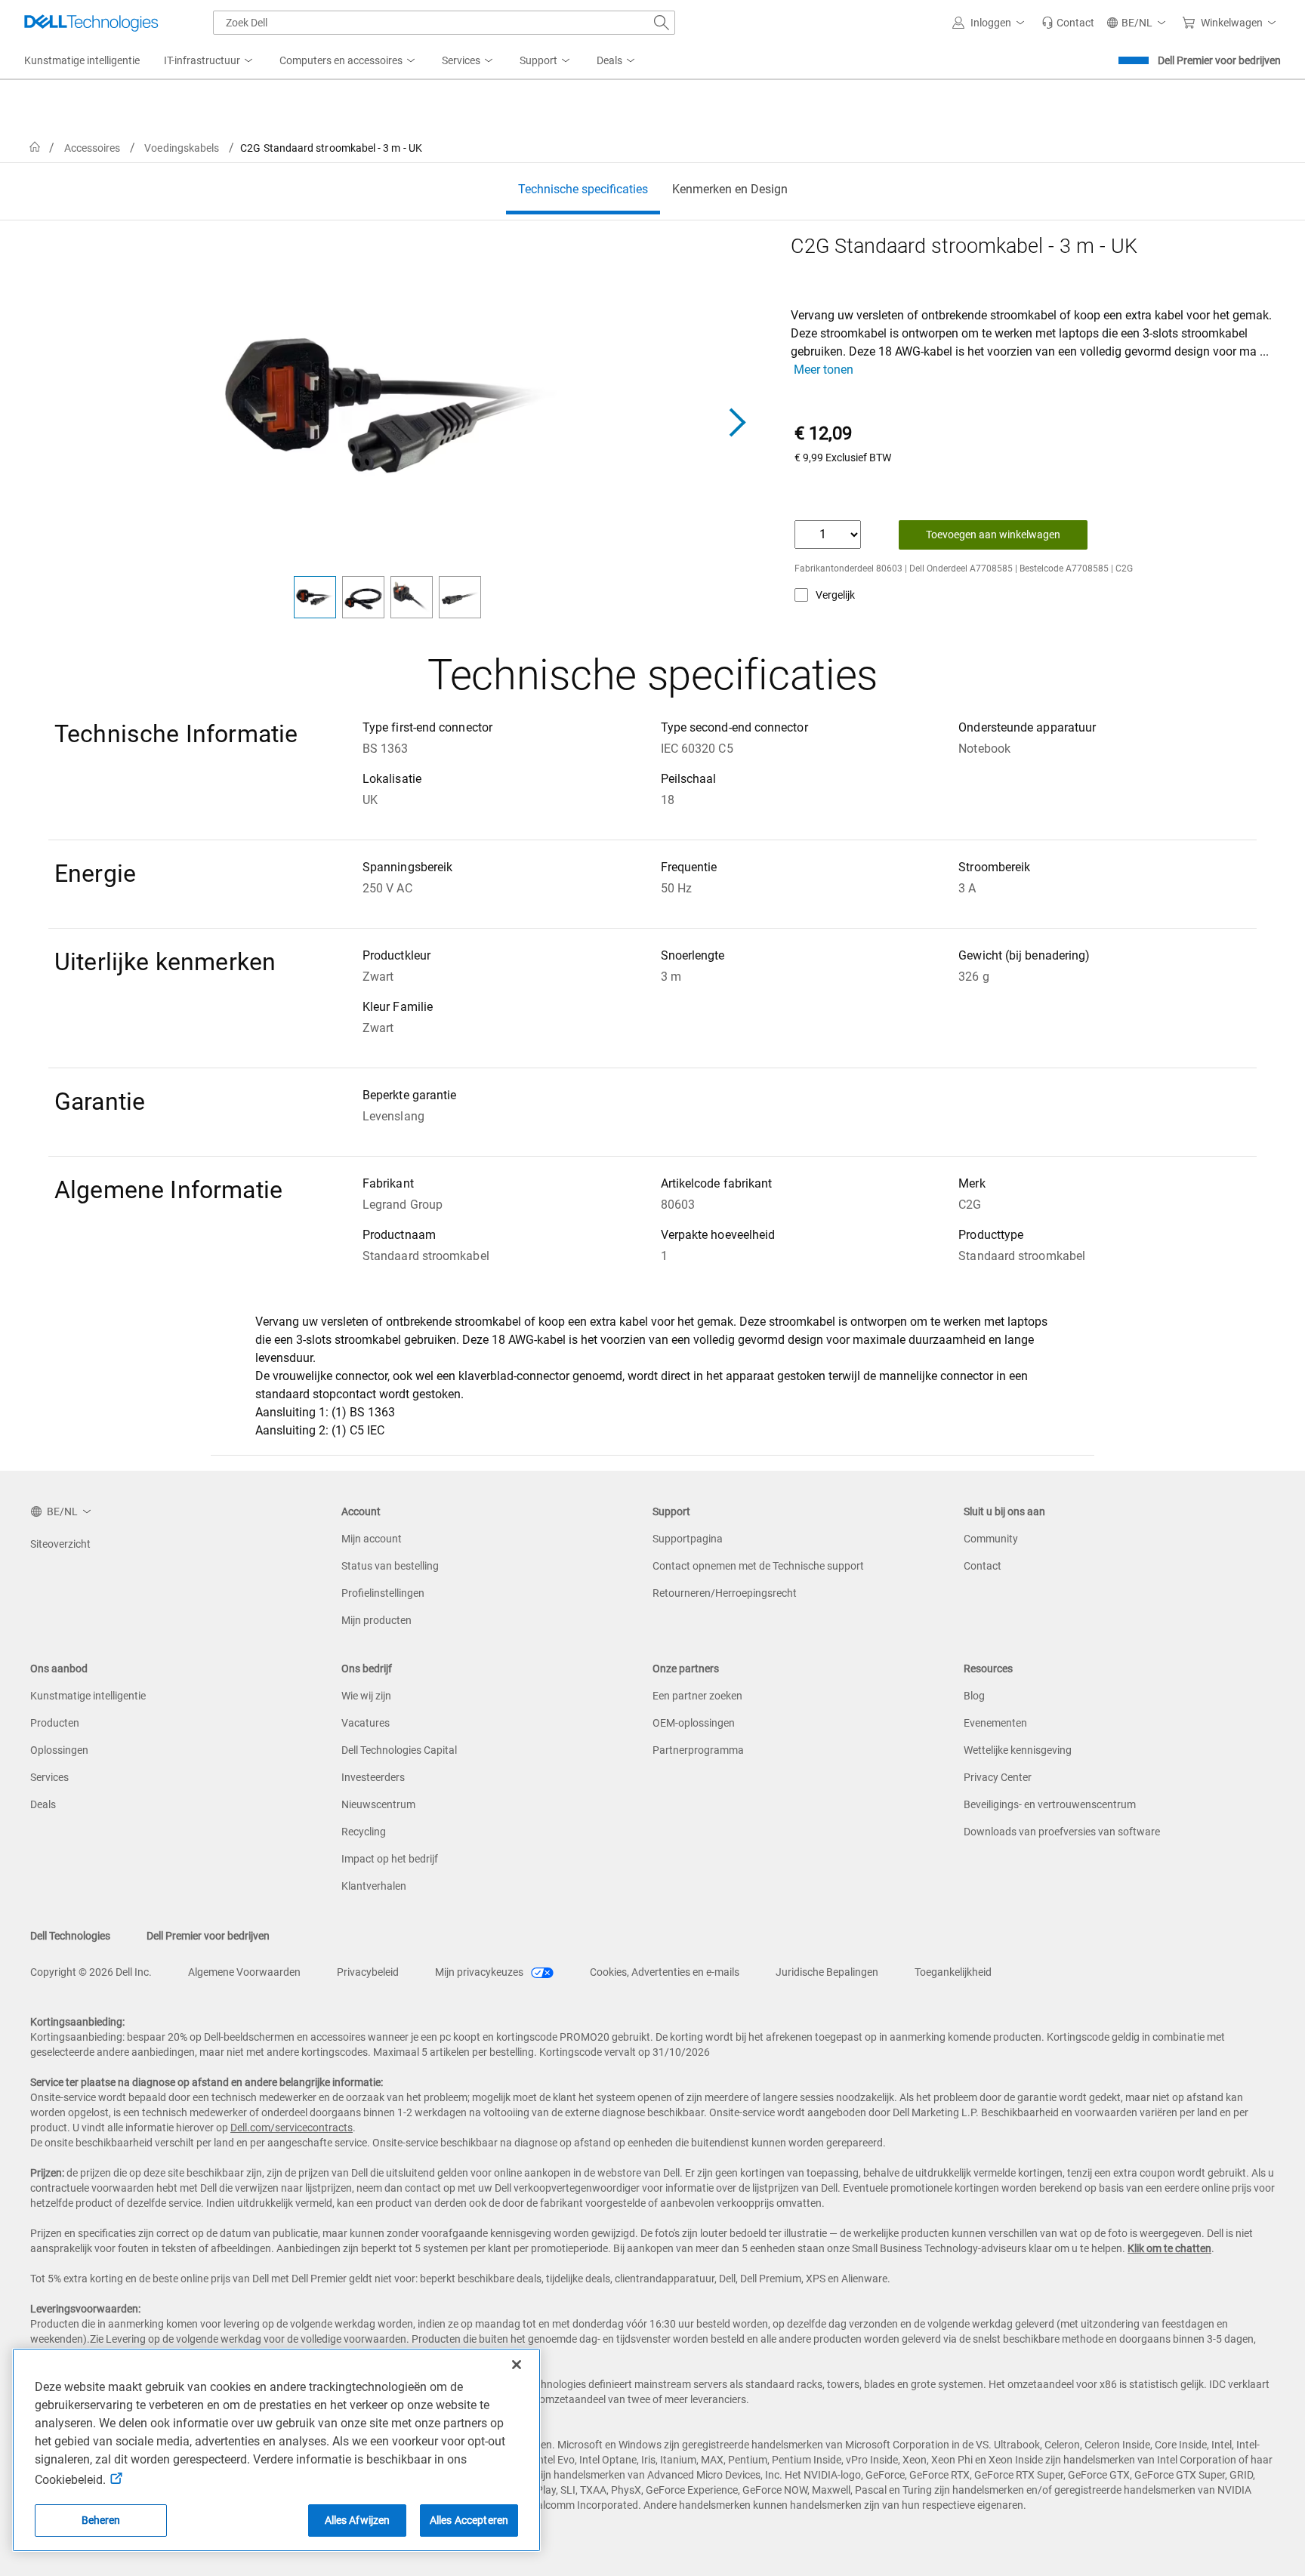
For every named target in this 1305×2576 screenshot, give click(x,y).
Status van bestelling (390, 1566)
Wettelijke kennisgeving (1018, 1750)
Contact (983, 1566)
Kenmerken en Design (730, 189)
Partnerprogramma (698, 1750)
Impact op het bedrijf (390, 1859)
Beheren (101, 2520)
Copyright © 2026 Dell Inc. (91, 1972)
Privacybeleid (368, 1972)
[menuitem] (210, 61)
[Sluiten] (517, 2365)
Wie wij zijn (366, 1696)
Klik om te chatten (1169, 2248)
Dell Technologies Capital (399, 1750)
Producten (55, 1723)
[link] (1068, 23)
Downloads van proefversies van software (1062, 1832)
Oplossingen (59, 1750)
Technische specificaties (583, 189)
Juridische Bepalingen (827, 1972)
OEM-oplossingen (694, 1723)
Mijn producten (376, 1620)
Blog (974, 1696)
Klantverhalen (374, 1886)
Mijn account (372, 1539)
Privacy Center (998, 1777)
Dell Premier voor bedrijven (1219, 60)
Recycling (364, 1832)
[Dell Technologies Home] (91, 23)
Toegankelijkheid (953, 1972)
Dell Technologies (70, 1936)
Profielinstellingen (383, 1593)
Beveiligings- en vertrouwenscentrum (1050, 1804)
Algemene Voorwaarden (244, 1972)
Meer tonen (824, 370)
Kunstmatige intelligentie (88, 1696)
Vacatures (366, 1723)
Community (991, 1539)
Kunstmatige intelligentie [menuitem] (82, 60)
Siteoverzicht (60, 1544)
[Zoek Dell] (662, 23)
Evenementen (995, 1723)
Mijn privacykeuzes (480, 1972)
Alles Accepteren (469, 2520)
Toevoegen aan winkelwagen (993, 535)
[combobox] (444, 23)
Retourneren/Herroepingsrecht (725, 1593)
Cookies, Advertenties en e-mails (665, 1972)
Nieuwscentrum (378, 1804)
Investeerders (373, 1777)
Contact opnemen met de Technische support (758, 1566)
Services (49, 1777)
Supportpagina (688, 1539)
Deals (43, 1804)
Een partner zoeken (697, 1696)
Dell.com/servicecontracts (292, 2128)
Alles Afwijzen (358, 2520)
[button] (991, 23)
